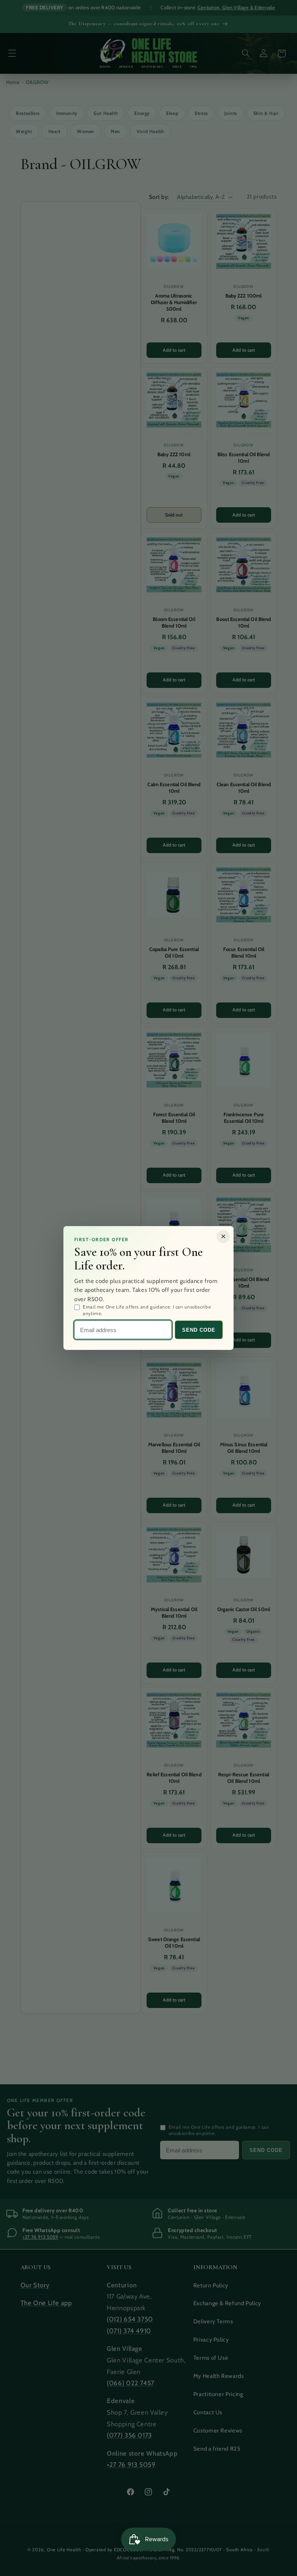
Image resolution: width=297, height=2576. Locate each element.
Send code (199, 1330)
